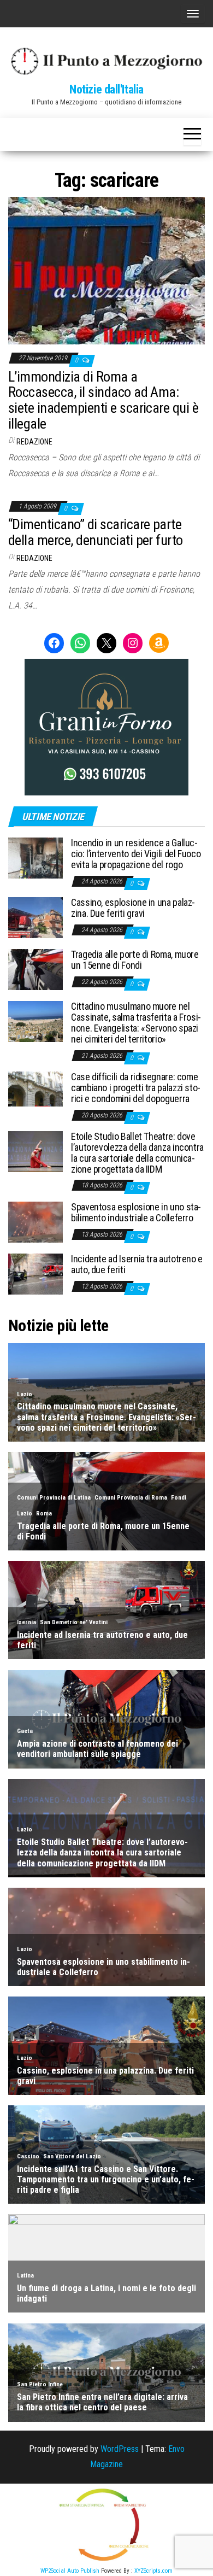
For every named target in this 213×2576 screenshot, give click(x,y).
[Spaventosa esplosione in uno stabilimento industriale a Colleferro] (35, 1222)
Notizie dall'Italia (106, 89)
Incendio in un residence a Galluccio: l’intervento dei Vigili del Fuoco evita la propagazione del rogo (136, 854)
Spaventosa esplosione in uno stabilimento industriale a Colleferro (136, 1212)
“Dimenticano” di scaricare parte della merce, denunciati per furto (96, 532)
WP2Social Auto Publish (70, 2571)
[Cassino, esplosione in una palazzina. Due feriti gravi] (35, 917)
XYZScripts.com (153, 2571)
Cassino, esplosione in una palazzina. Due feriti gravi (133, 908)
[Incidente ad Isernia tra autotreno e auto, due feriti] (35, 1274)
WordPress (120, 2449)
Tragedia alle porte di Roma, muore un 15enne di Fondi (135, 960)
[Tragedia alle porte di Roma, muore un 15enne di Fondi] (35, 969)
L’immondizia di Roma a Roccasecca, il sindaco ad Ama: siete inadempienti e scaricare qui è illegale (103, 400)
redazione (34, 442)
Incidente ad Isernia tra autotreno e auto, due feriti (137, 1264)
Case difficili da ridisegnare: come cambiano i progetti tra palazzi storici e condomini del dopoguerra (136, 1088)
